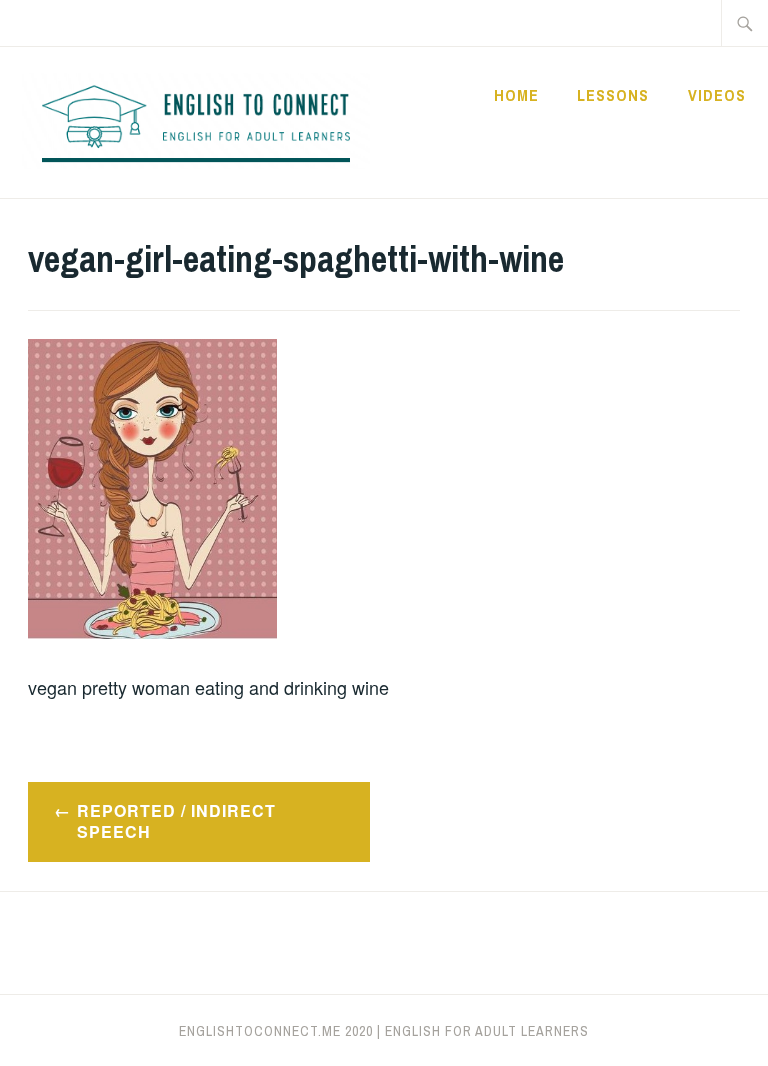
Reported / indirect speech (176, 821)
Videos (717, 95)
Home (516, 95)
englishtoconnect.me (260, 1031)
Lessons (613, 95)
